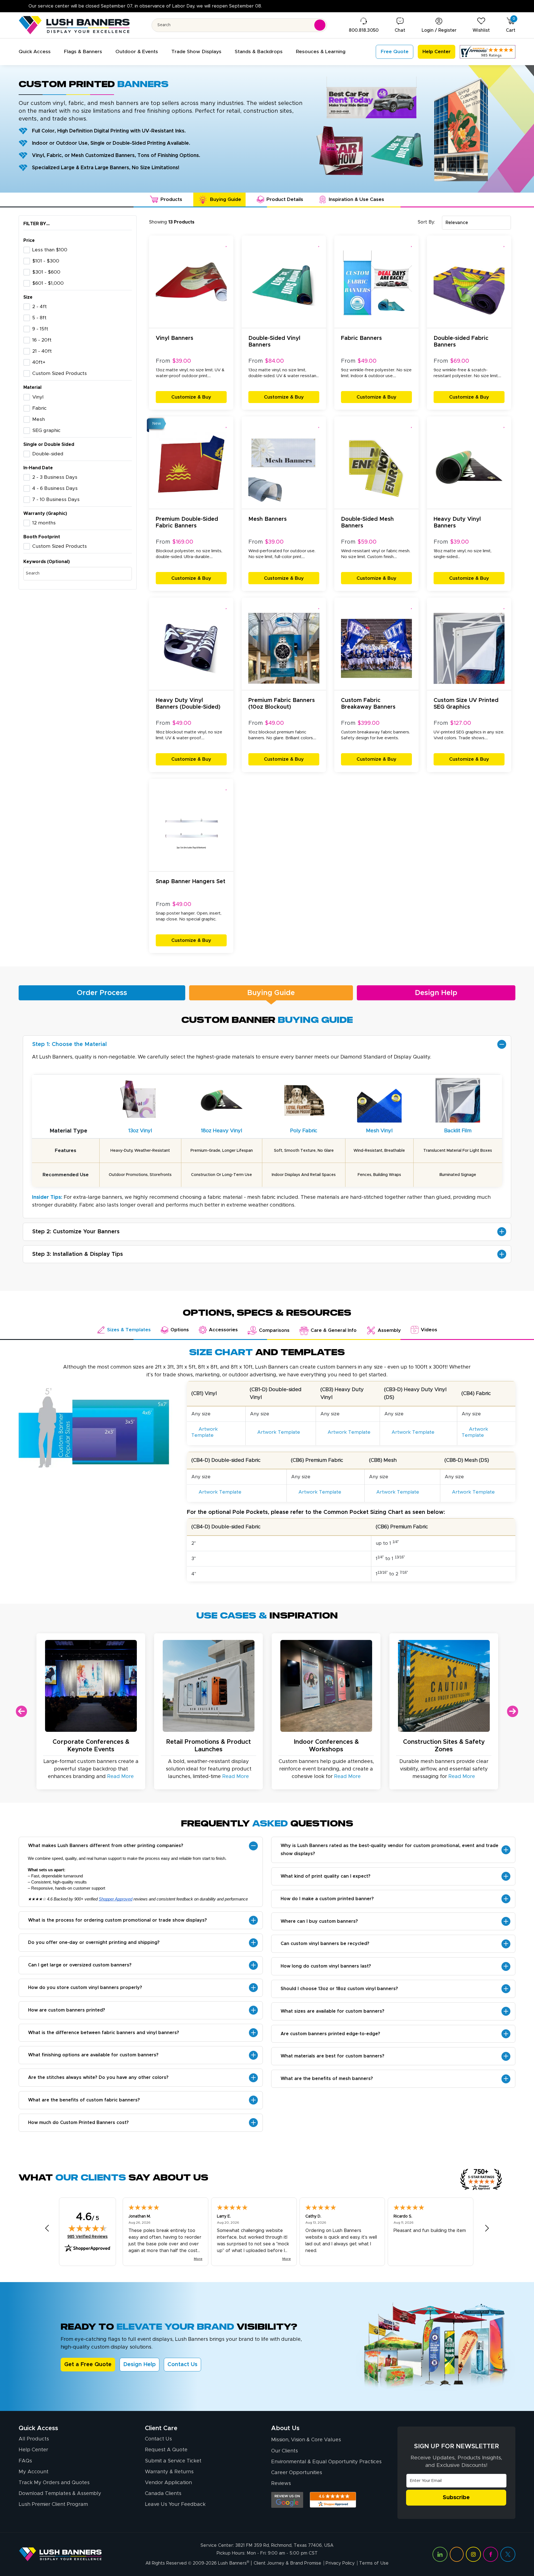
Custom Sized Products (60, 374)
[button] (35, 52)
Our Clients (285, 2451)
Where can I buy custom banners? (319, 1921)
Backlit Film (458, 1131)
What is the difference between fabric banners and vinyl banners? (104, 2033)
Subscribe (456, 2498)
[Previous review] (47, 2228)
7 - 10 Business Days (56, 500)
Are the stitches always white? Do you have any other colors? (98, 2078)
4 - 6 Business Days (55, 488)
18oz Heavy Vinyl (222, 1131)
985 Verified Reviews (87, 2237)
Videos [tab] (429, 1330)
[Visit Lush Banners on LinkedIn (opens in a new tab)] (440, 2554)
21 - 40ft (42, 351)
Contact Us (182, 2364)
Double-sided (48, 454)
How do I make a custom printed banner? (327, 1899)
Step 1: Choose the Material (70, 1044)
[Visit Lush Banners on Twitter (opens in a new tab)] (508, 2554)
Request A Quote (166, 2450)
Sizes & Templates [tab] (129, 1330)
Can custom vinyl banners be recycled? (325, 1944)
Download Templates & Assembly (60, 2494)
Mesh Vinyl (379, 1131)
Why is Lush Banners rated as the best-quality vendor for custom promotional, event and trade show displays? (390, 1850)
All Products (34, 2439)
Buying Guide (271, 993)
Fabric (39, 408)
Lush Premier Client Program (53, 2504)
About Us (285, 2428)
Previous (21, 1711)
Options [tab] (180, 1330)
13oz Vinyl (140, 1131)
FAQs (25, 2461)
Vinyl (38, 397)
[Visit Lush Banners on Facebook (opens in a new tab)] (491, 2554)
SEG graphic (46, 431)
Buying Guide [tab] (226, 200)
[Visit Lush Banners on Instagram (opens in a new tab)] (473, 2554)
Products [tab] (171, 200)
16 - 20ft (42, 340)
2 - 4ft (39, 307)
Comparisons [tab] (274, 1330)
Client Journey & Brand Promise (287, 2563)
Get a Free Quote (88, 2364)
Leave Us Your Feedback (175, 2504)
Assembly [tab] (389, 1330)
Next (513, 1711)
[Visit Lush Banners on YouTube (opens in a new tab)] (457, 2554)
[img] (88, 2228)
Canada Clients (163, 2494)
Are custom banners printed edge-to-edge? (330, 2034)
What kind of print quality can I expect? (326, 1876)
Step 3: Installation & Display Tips (78, 1254)
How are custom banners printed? (67, 2010)
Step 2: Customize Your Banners (76, 1232)
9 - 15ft (40, 329)
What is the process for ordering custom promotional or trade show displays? (118, 1920)
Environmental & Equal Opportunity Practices (326, 2462)
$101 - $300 (46, 261)
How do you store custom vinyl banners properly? (85, 1988)
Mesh (39, 419)
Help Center (33, 2450)
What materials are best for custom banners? (332, 2056)
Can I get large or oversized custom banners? (80, 1965)
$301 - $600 (46, 272)
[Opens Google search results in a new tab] (287, 2500)
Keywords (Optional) (47, 562)
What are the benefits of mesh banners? (327, 2079)
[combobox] (476, 223)
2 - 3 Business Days (55, 477)
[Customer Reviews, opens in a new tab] (488, 52)
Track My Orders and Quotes (54, 2483)
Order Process (102, 993)
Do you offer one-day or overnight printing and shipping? (94, 1943)
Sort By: (426, 222)
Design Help (436, 993)
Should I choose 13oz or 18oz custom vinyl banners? (339, 1989)
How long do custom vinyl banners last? (326, 1966)
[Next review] (487, 2228)
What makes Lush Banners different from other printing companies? (106, 1846)
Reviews (281, 2484)
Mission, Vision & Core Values (306, 2440)
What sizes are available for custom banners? (332, 2011)
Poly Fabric (304, 1131)
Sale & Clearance (170, 6)
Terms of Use (374, 2563)
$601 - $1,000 (48, 283)
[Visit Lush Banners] (60, 2554)
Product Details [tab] (285, 200)
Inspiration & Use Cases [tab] (356, 200)
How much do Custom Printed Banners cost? (78, 2123)
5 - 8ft (39, 318)
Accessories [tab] (223, 1330)
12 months (44, 523)
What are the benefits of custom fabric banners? (84, 2100)
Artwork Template (205, 1432)
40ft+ (39, 362)
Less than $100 (50, 250)
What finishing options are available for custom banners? (93, 2055)
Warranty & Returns (169, 2472)
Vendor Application (168, 2483)
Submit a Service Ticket (173, 2461)
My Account (34, 2472)
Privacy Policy (340, 2563)
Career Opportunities (297, 2473)
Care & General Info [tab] (334, 1330)
